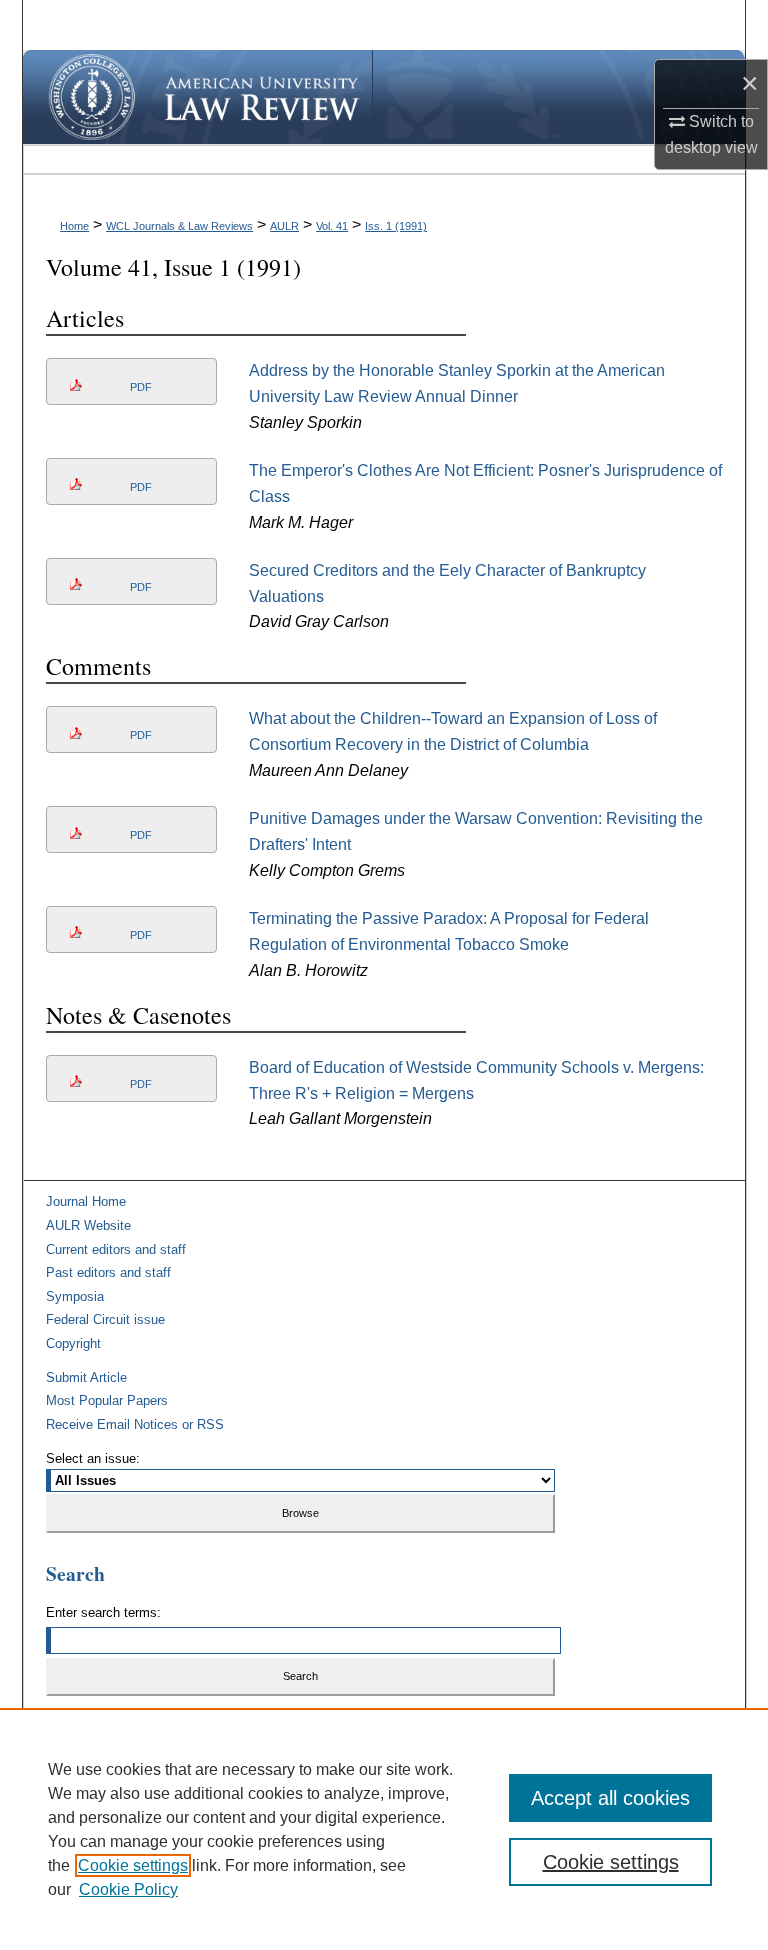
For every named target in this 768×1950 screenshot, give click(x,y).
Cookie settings (133, 1865)
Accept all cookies (610, 1798)
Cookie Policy (128, 1889)
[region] (384, 1829)
